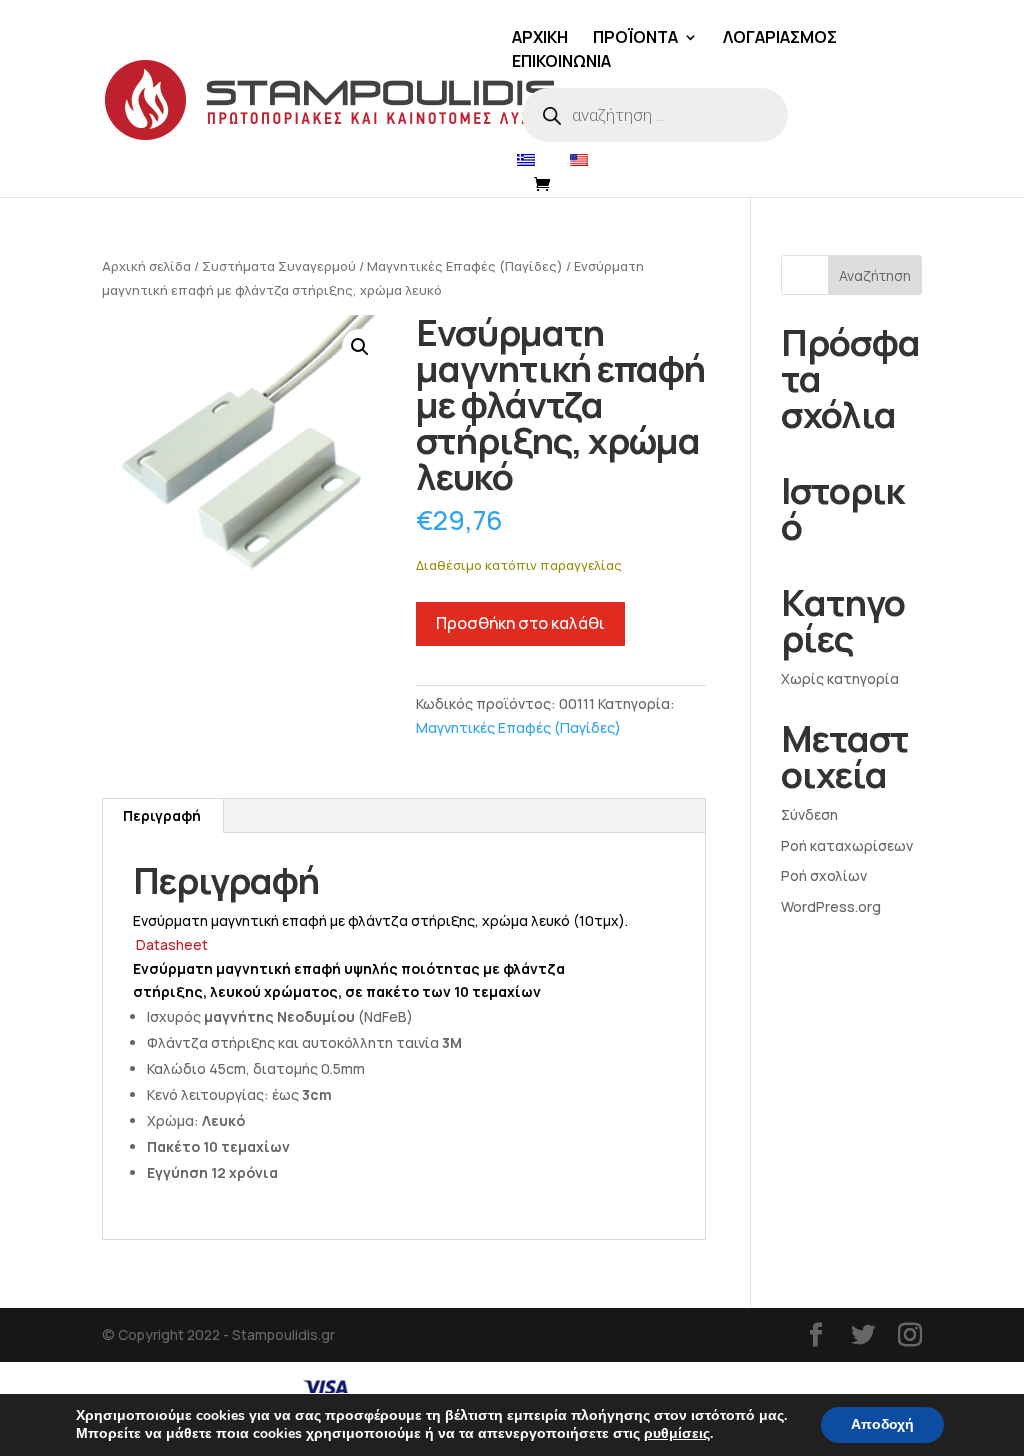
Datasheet (172, 944)
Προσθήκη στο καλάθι (520, 623)
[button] (360, 347)
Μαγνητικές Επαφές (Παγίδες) (465, 266)
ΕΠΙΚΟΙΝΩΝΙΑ (561, 63)
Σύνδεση (809, 814)
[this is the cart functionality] (547, 185)
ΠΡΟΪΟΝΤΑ (635, 39)
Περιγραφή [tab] (162, 815)
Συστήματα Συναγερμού (279, 266)
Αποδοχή (882, 1424)
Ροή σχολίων (824, 875)
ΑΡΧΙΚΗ (540, 39)
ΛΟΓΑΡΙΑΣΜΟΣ (780, 39)
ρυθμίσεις (677, 1434)
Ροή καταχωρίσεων (847, 845)
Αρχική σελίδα (146, 266)
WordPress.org (831, 906)
